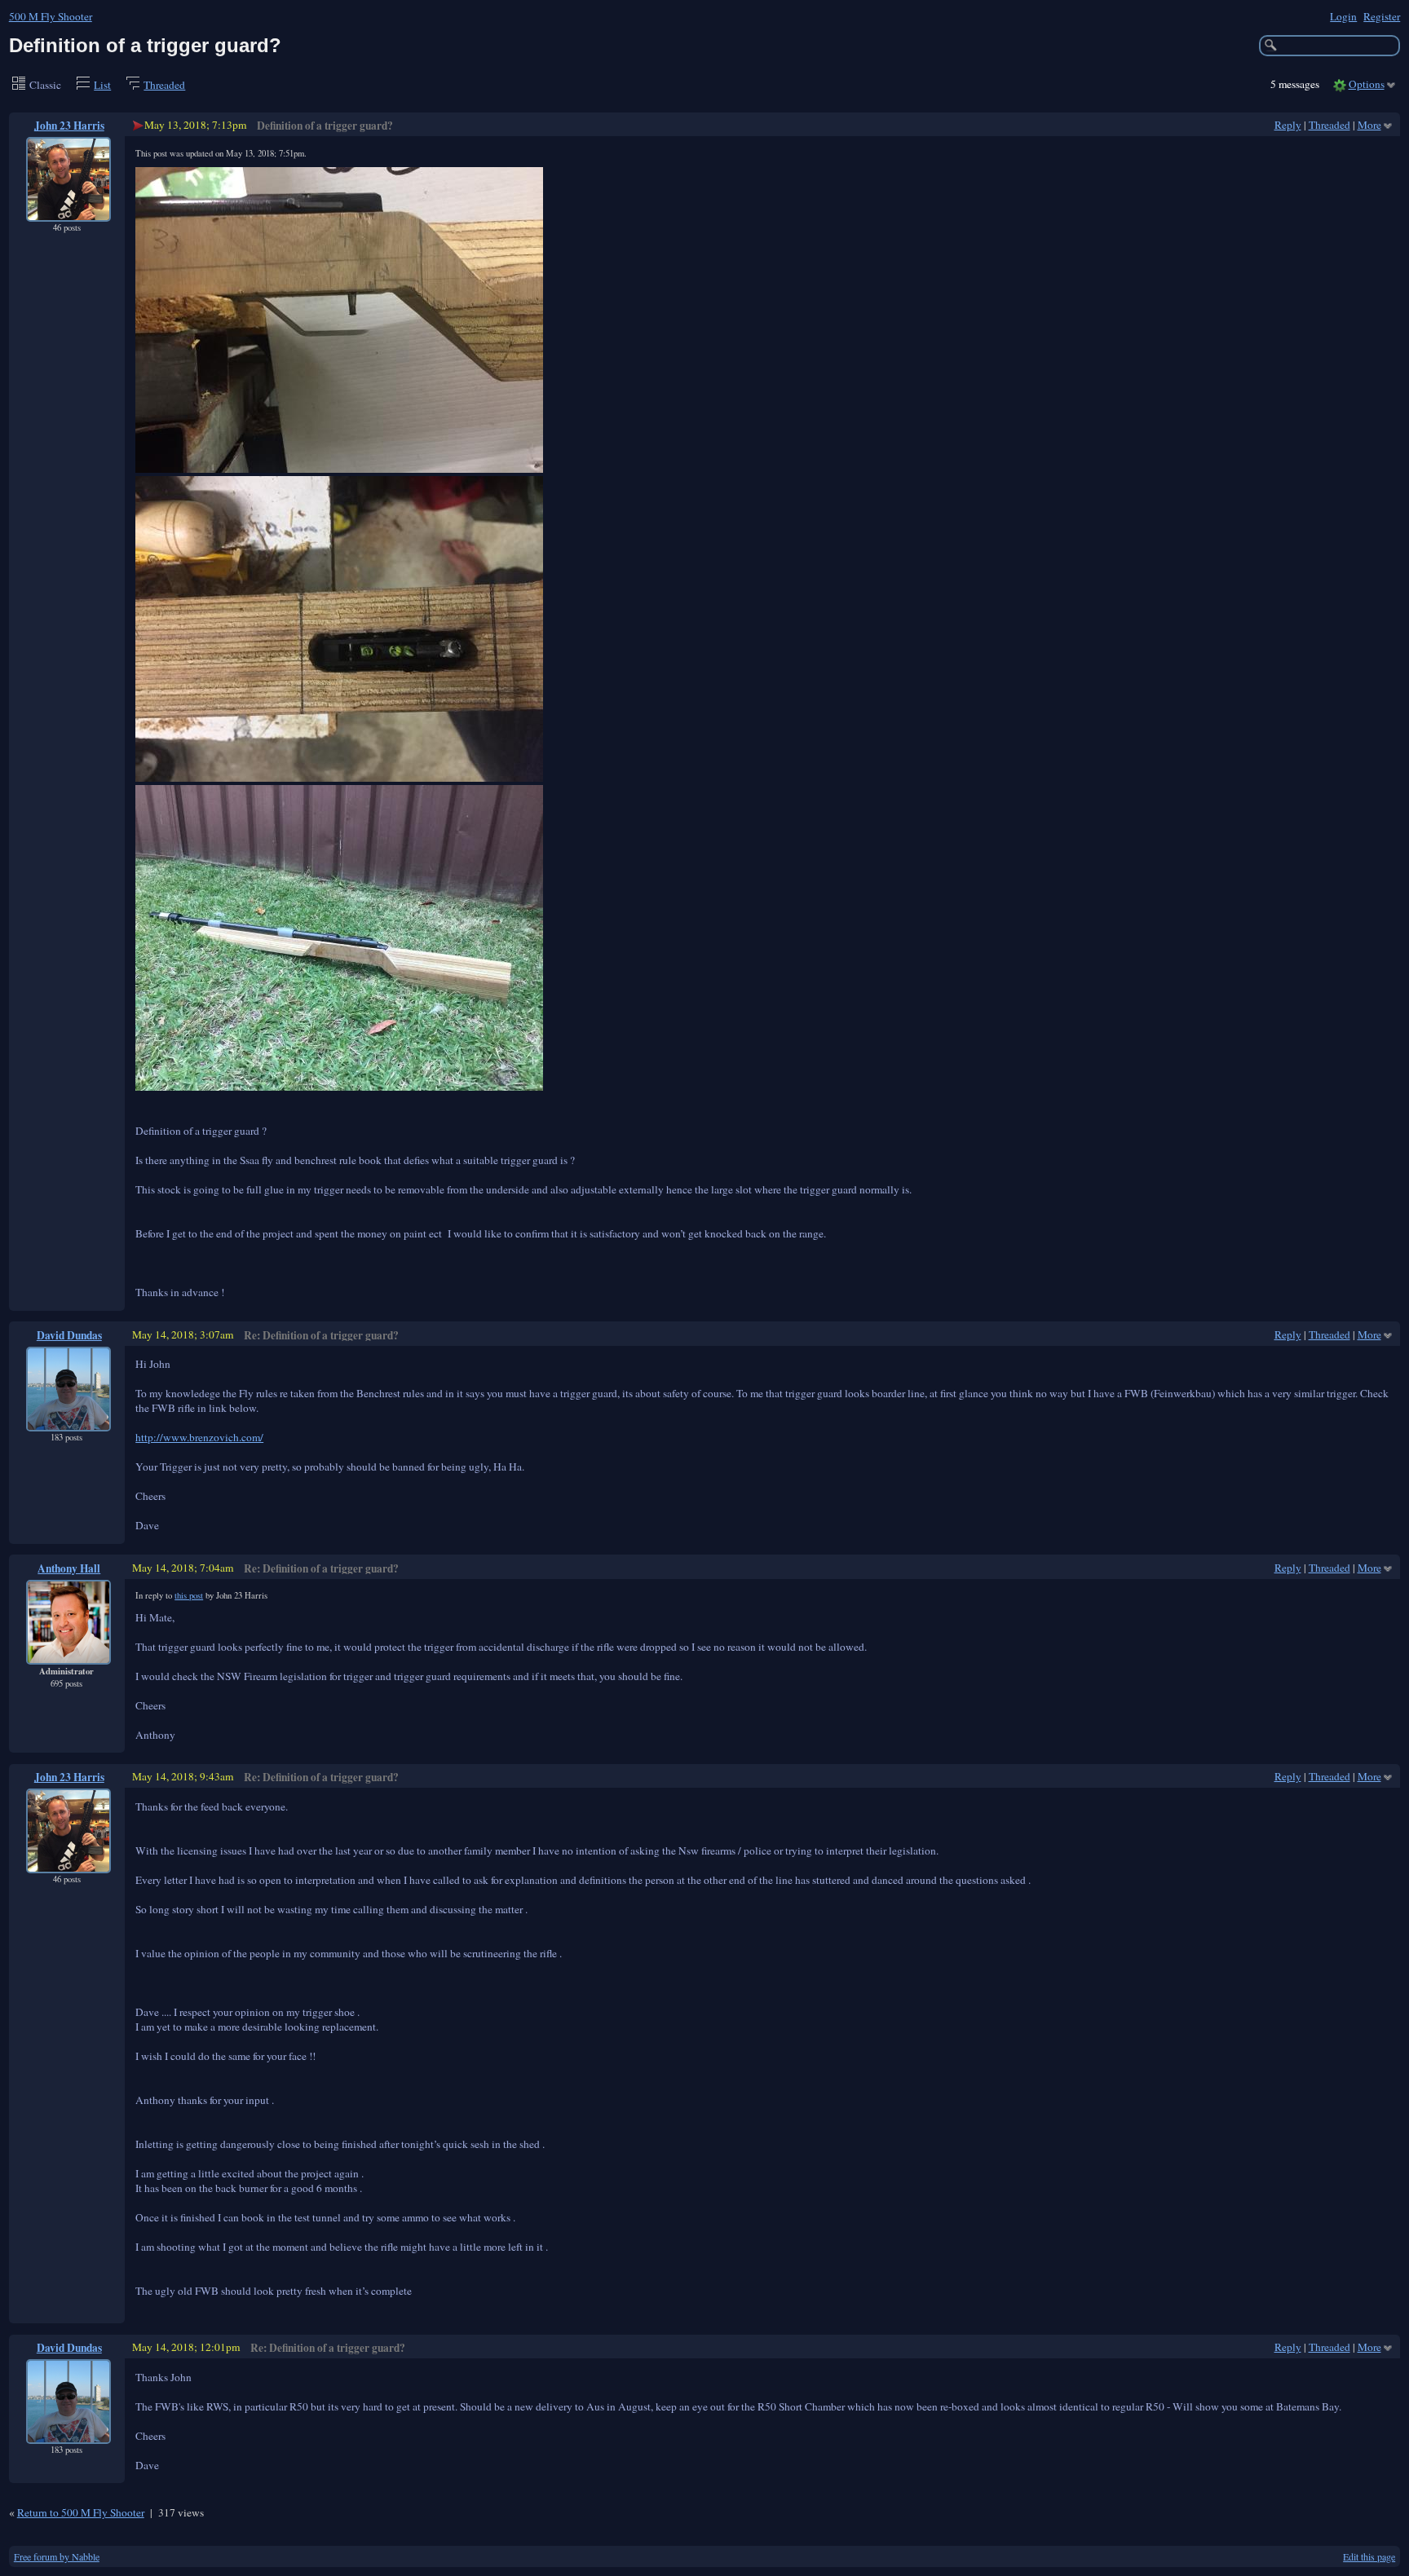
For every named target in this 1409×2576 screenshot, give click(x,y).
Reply (1288, 125)
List (102, 85)
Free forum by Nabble (57, 2556)
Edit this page (1369, 2556)
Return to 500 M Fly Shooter (81, 2512)
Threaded (164, 85)
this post (189, 1595)
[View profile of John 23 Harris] (68, 211)
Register (1382, 16)
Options (1367, 84)
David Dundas (69, 1335)
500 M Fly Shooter (51, 16)
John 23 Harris (69, 126)
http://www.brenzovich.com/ (199, 1437)
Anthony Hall (69, 1568)
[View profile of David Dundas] (68, 1421)
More (1369, 125)
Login (1343, 16)
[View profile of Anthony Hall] (68, 1654)
